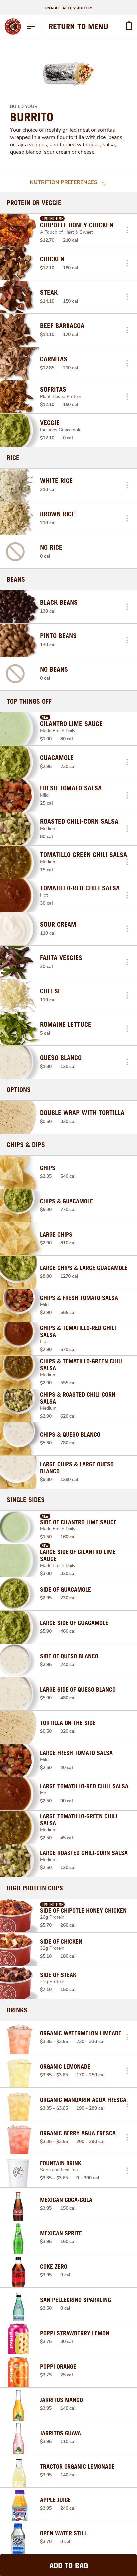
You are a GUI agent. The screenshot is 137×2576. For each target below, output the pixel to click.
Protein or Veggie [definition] (34, 203)
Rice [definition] (13, 458)
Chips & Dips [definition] (26, 1145)
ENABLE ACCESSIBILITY (68, 8)
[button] (127, 230)
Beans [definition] (16, 579)
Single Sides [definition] (26, 1500)
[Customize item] (127, 230)
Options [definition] (19, 1090)
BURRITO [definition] (32, 117)
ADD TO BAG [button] (69, 2565)
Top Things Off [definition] (29, 701)
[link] (78, 26)
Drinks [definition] (17, 2010)
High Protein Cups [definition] (35, 1888)
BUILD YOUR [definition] (24, 107)
